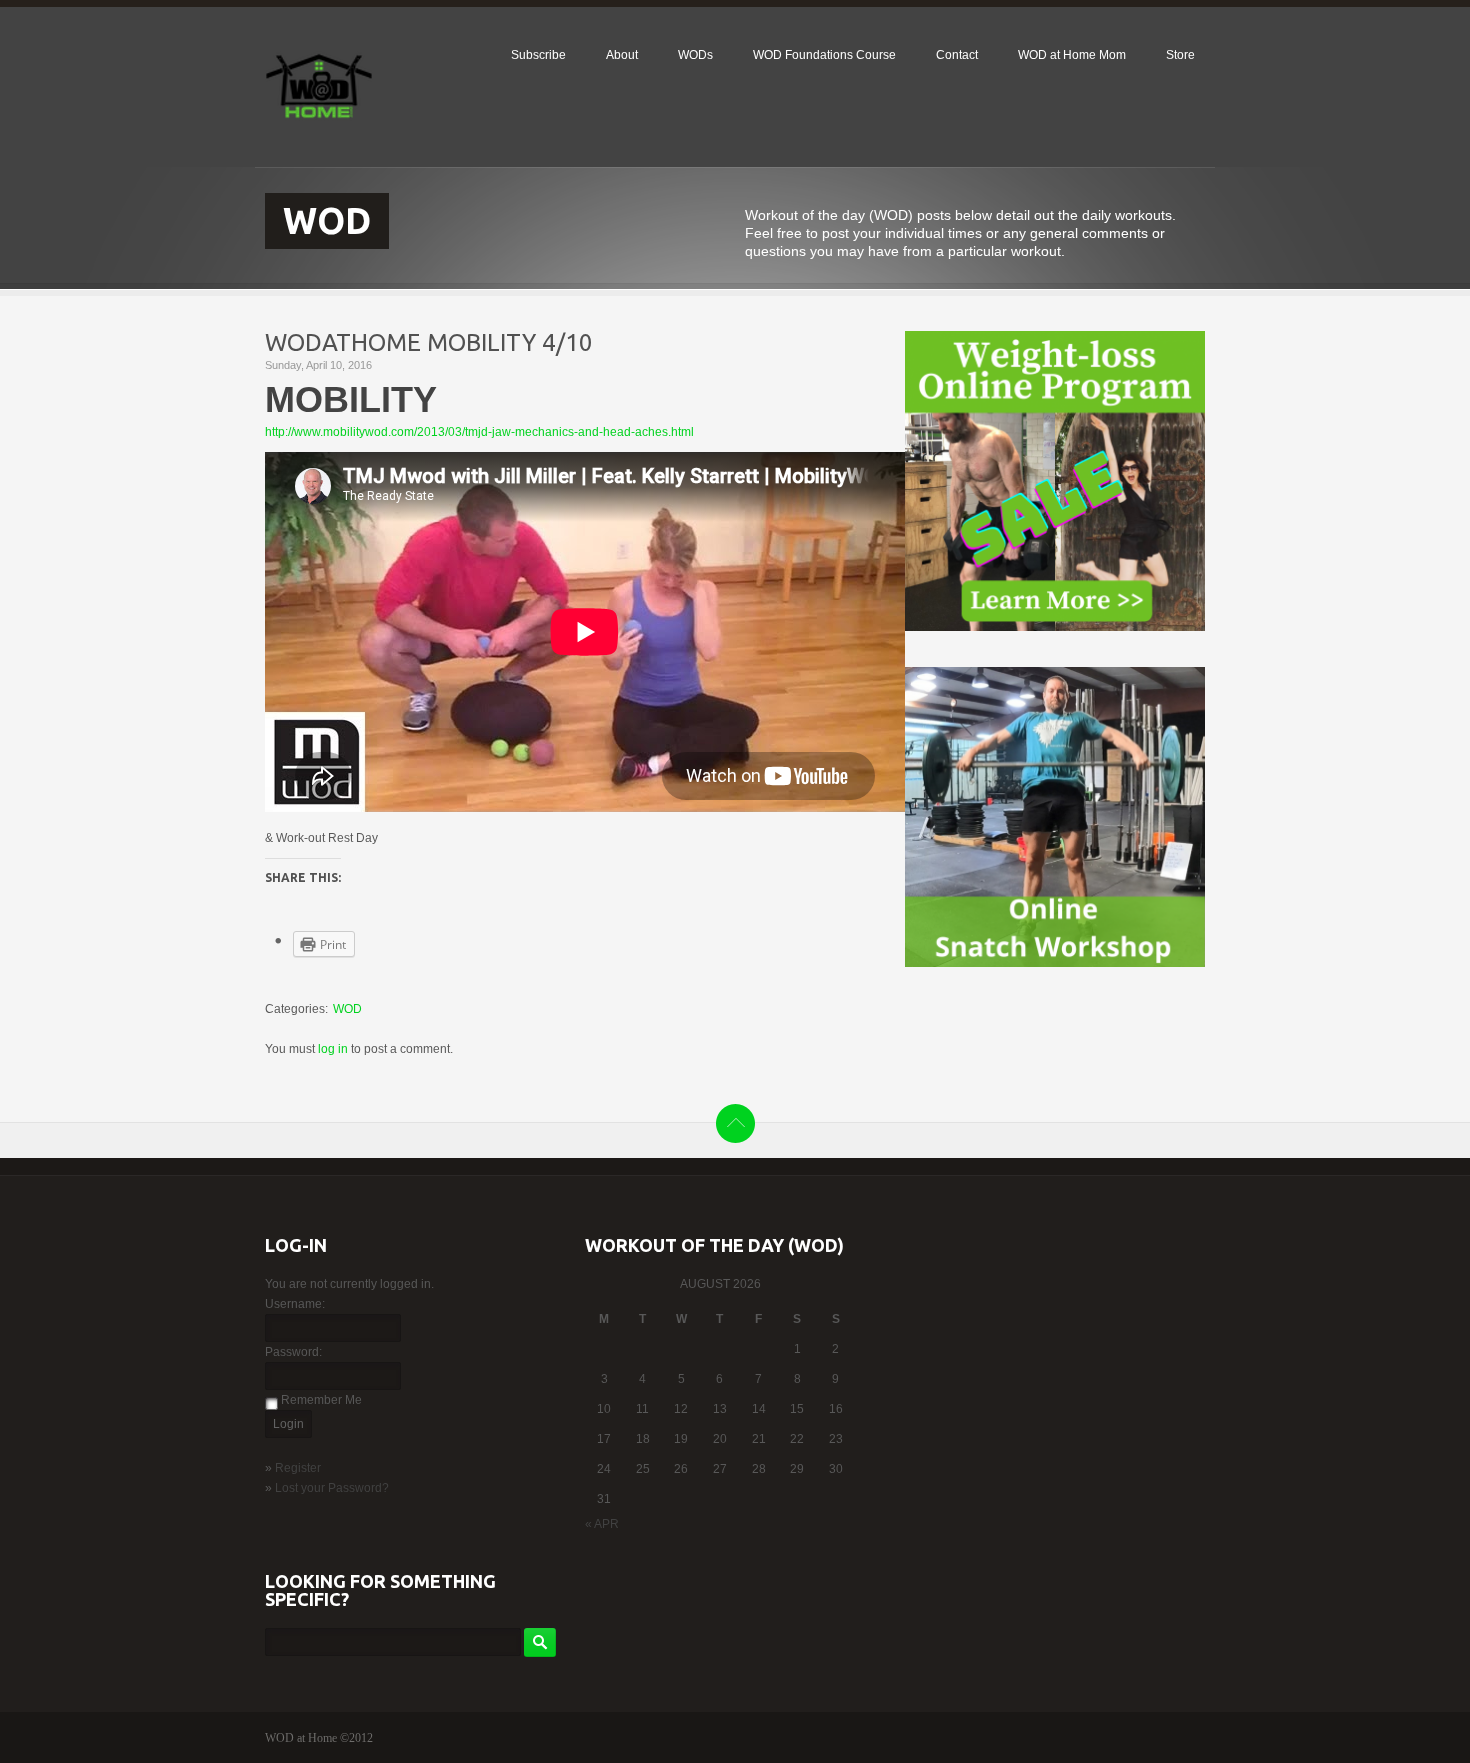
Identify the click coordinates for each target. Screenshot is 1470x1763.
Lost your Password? (332, 1488)
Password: (293, 1352)
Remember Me (321, 1400)
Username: (295, 1304)
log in (333, 1049)
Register (298, 1468)
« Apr (602, 1524)
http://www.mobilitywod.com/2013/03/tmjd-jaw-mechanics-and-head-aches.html (479, 432)
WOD (347, 1009)
